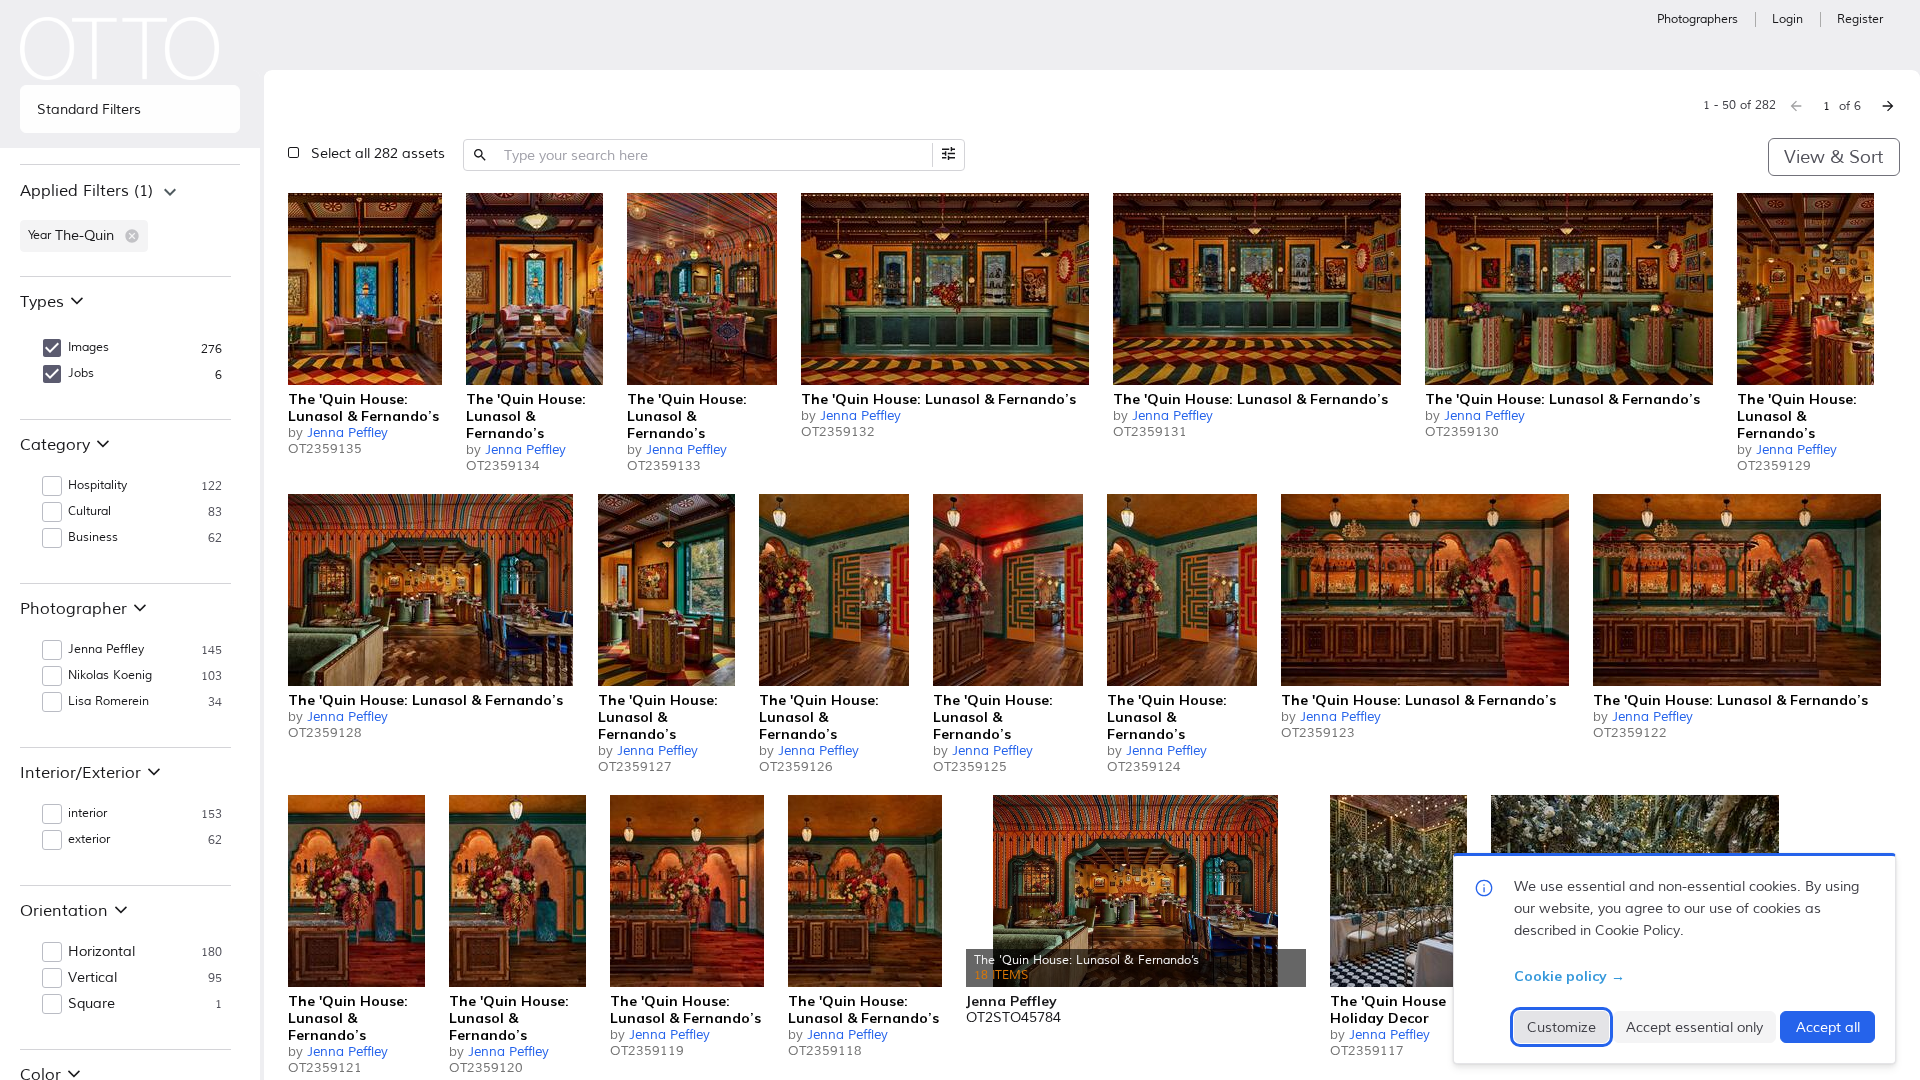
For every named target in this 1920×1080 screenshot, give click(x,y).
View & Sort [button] (1833, 157)
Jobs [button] (81, 373)
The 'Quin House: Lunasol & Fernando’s (363, 407)
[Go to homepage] (120, 48)
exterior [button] (89, 839)
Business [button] (93, 537)
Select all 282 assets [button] (378, 153)
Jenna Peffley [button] (106, 649)
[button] (132, 236)
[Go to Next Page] (1888, 106)
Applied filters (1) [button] (86, 191)
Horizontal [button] (101, 952)
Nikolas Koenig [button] (110, 675)
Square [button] (91, 1004)
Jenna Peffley (347, 433)
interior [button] (87, 813)
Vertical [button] (92, 978)
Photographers (1697, 19)
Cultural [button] (89, 511)
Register (1860, 19)
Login (1787, 19)
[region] (130, 220)
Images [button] (88, 347)
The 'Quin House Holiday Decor (1388, 1009)
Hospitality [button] (97, 485)
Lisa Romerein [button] (108, 701)
